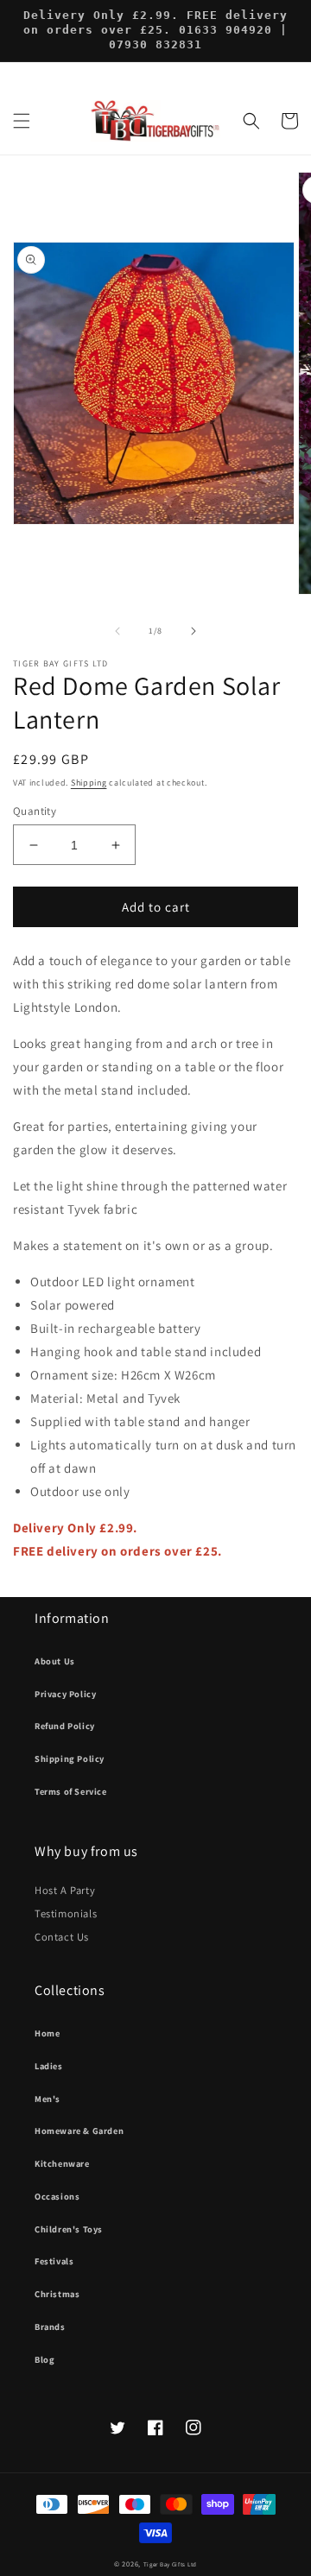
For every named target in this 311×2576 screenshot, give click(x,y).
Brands (50, 2327)
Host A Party (65, 1890)
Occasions (57, 2196)
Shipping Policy (70, 1758)
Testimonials (66, 1913)
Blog (44, 2359)
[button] (22, 121)
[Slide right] (194, 631)
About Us (55, 1661)
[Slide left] (117, 631)
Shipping (89, 783)
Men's (48, 2099)
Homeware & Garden (79, 2131)
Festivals (54, 2261)
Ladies (49, 2066)
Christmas (57, 2294)
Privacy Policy (65, 1694)
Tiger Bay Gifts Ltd (170, 2564)
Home (47, 2033)
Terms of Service (71, 1791)
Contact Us (62, 1937)
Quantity (35, 811)
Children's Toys (69, 2229)
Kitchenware (62, 2163)
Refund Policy (65, 1726)
